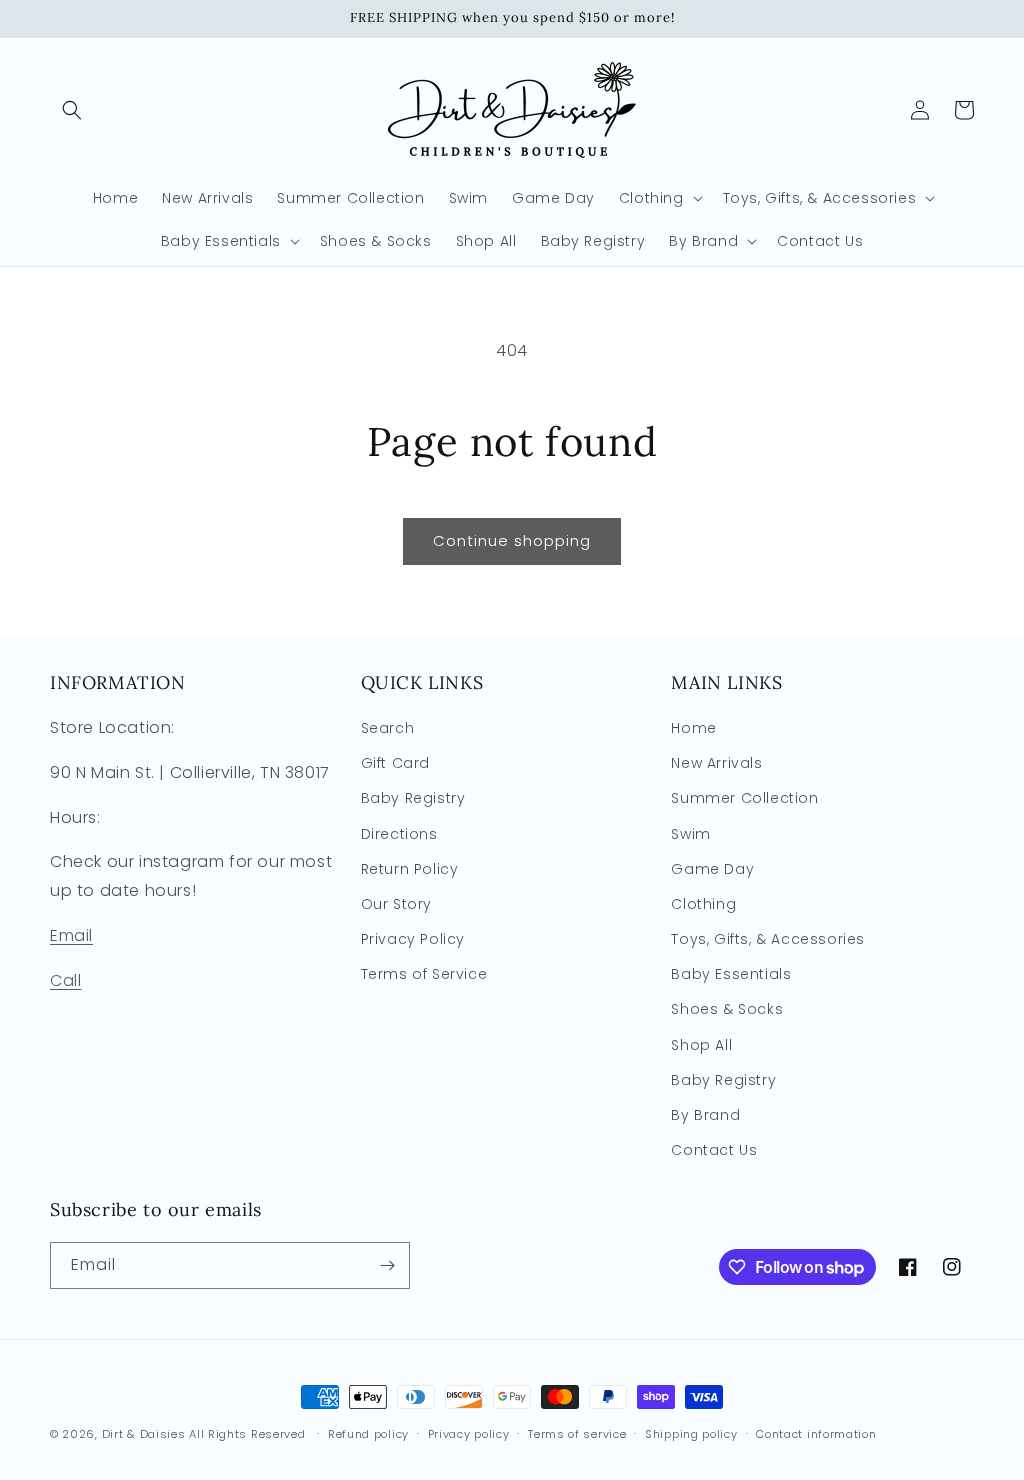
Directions (399, 834)
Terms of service (577, 1434)
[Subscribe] (387, 1265)
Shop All (701, 1045)
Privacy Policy (413, 939)
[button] (72, 110)
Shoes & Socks (727, 1009)
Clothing (703, 904)
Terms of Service (424, 974)
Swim (690, 834)
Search (388, 728)
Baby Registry (413, 798)
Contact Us (714, 1150)
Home (693, 728)
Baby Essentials (731, 974)
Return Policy (410, 869)
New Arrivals (716, 763)
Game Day (712, 869)
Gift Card (395, 763)
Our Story (396, 904)
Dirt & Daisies (144, 1434)
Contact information (816, 1434)
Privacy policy (469, 1434)
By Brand (705, 1115)
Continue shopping (512, 540)
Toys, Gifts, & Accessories (768, 939)
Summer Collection (744, 798)
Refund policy (368, 1434)
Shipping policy (691, 1434)
